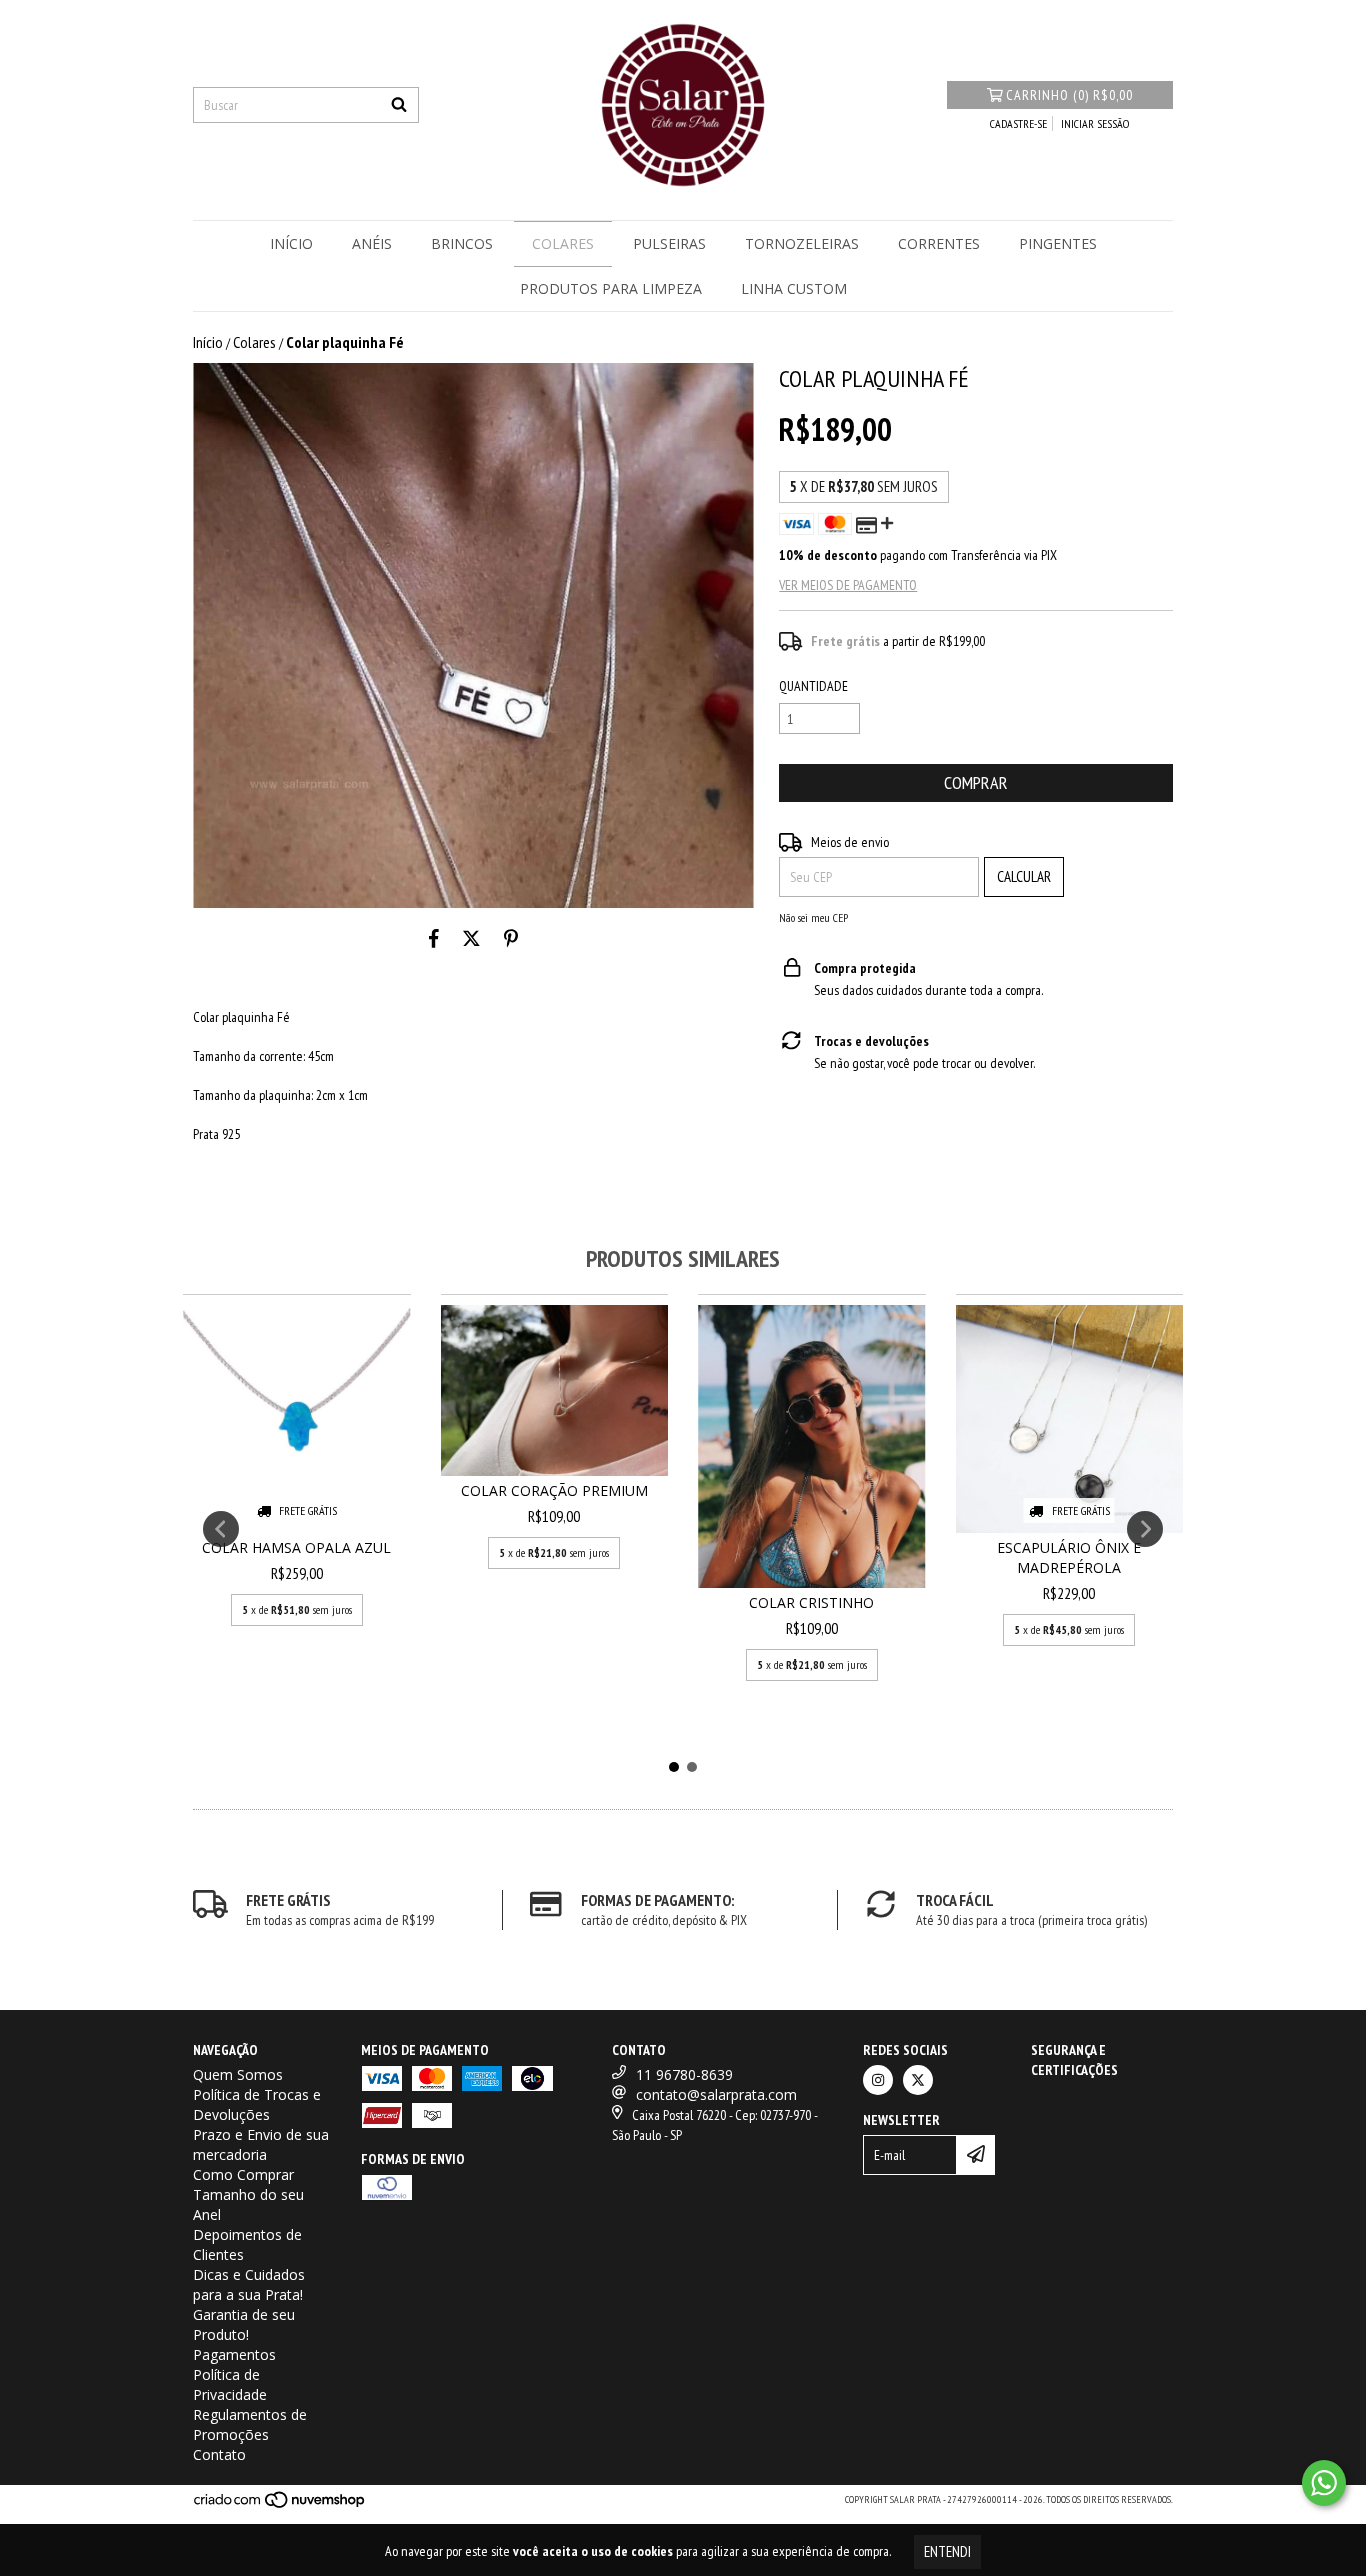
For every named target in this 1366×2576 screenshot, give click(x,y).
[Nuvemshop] (280, 2505)
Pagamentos (234, 2354)
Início (291, 243)
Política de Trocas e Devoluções (257, 2104)
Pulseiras (669, 243)
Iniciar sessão (1095, 123)
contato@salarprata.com (716, 2094)
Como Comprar (243, 2174)
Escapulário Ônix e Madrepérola (1069, 1557)
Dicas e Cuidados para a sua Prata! (249, 2284)
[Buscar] (399, 105)
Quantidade (813, 686)
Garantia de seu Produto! (244, 2324)
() (1069, 95)
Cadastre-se (1018, 123)
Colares (563, 243)
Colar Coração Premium (554, 1490)
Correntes (939, 243)
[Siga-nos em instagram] (878, 2080)
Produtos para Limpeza (611, 288)
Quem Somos (238, 2074)
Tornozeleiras (802, 243)
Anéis (372, 243)
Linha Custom (794, 288)
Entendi (947, 2551)
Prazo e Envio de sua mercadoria (261, 2144)
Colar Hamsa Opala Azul (296, 1547)
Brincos (462, 243)
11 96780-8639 (684, 2074)
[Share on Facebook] (434, 938)
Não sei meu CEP (813, 917)
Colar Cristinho (811, 1602)
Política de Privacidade (230, 2384)
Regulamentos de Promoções (250, 2424)
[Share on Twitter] (471, 938)
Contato (219, 2454)
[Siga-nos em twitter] (918, 2080)
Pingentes (1058, 243)
